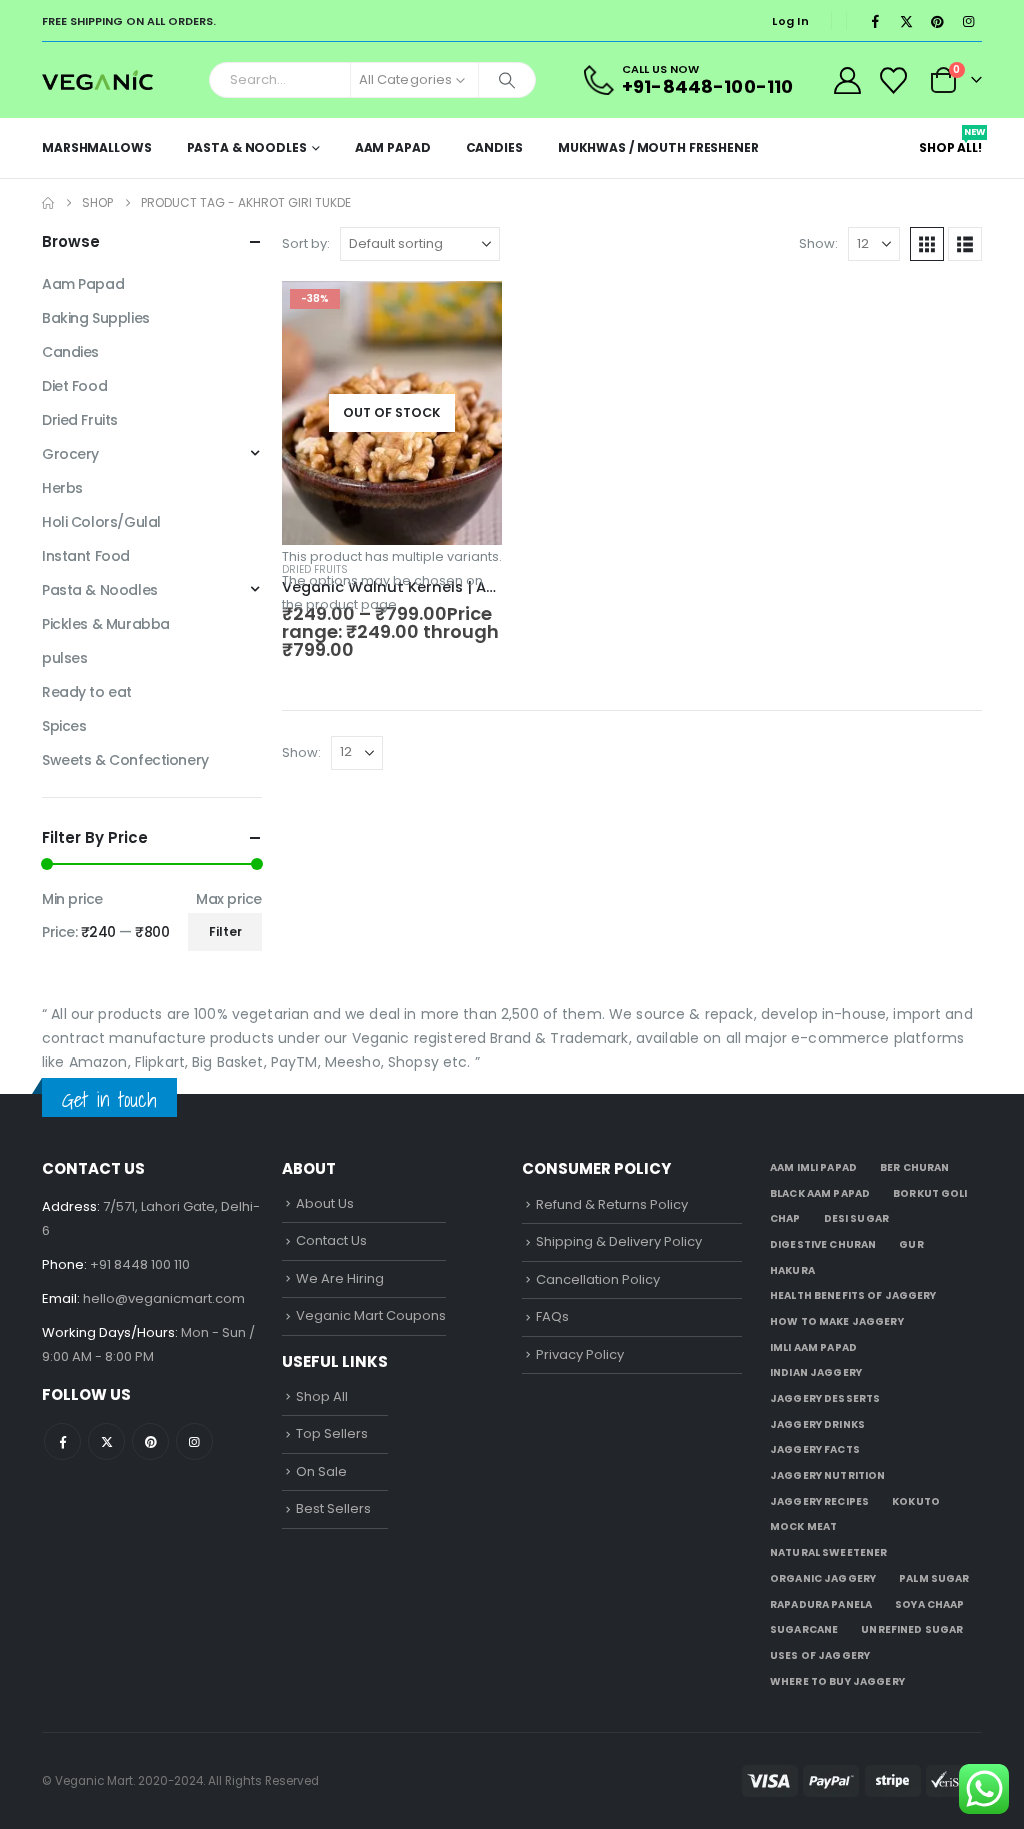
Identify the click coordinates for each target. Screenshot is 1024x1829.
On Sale (321, 1471)
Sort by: (306, 243)
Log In (790, 21)
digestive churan (823, 1244)
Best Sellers (333, 1508)
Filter (225, 931)
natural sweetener (828, 1552)
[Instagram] (968, 21)
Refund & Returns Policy (612, 1204)
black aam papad (820, 1193)
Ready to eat (87, 692)
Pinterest (150, 1441)
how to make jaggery (837, 1321)
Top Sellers (332, 1433)
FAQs (552, 1316)
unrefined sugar (912, 1629)
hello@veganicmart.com (164, 1298)
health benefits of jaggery (853, 1295)
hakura (792, 1270)
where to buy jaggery (837, 1681)
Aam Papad (393, 147)
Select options (469, 314)
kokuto (916, 1501)
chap (785, 1218)
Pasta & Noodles (247, 147)
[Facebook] (875, 21)
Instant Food (86, 556)
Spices (64, 726)
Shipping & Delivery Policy (619, 1241)
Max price (229, 899)
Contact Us (331, 1240)
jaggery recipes (819, 1501)
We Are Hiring (340, 1278)
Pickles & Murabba (106, 624)
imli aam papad (813, 1347)
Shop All (322, 1396)
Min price (72, 899)
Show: (818, 243)
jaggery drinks (817, 1424)
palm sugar (934, 1578)
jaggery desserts (825, 1398)
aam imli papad (813, 1167)
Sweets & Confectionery (125, 760)
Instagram (194, 1441)
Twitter (106, 1441)
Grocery (70, 454)
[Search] (507, 80)
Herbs (62, 488)
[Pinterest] (937, 21)
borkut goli (930, 1193)
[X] (906, 21)
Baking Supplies (96, 318)
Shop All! (950, 141)
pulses (64, 658)
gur (911, 1244)
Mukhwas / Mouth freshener (658, 147)
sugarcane (804, 1629)
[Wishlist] (894, 80)
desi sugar (856, 1218)
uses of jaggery (820, 1655)
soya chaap (929, 1604)
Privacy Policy (580, 1354)
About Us (325, 1203)
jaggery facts (815, 1449)
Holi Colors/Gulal (101, 522)
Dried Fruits (315, 569)
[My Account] (847, 80)
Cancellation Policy (598, 1279)
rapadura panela (821, 1604)
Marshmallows (97, 147)
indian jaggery (816, 1372)
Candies (494, 147)
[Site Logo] (97, 79)
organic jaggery (823, 1578)
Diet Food (74, 386)
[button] (927, 244)
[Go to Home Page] (48, 203)
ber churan (914, 1167)
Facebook (62, 1441)
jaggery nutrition (827, 1475)
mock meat (803, 1526)
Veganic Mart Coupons (371, 1315)
